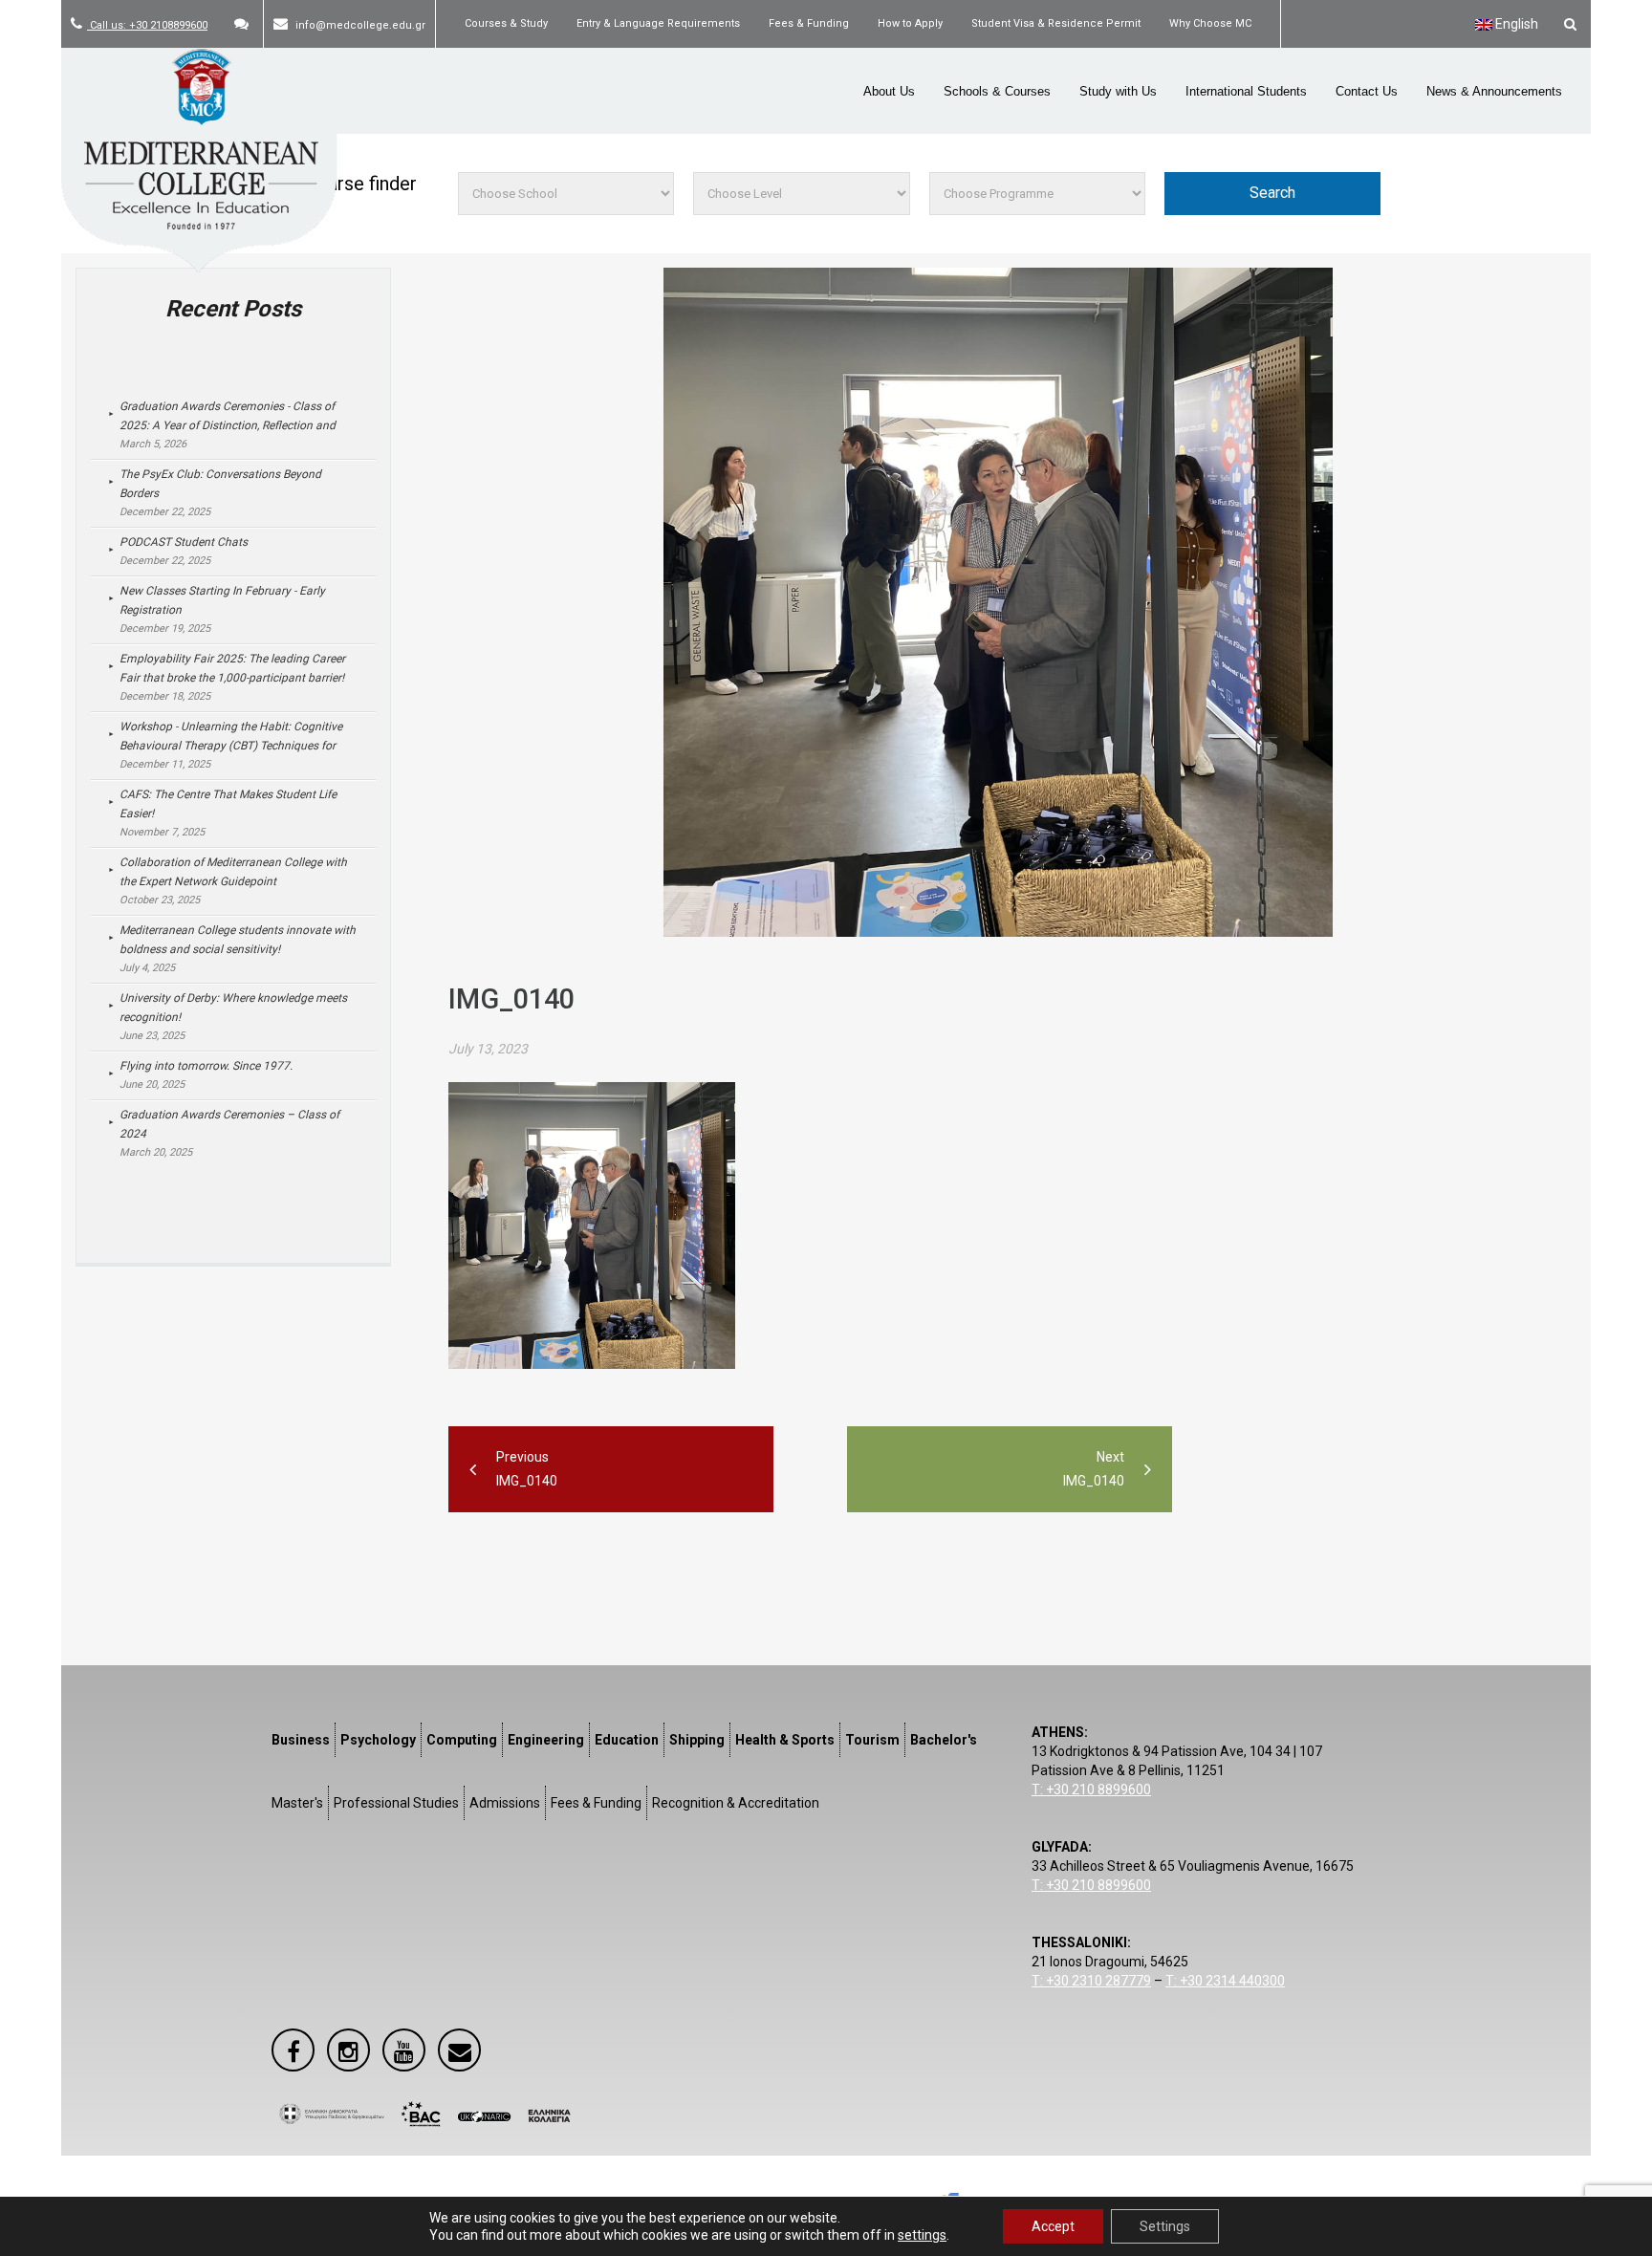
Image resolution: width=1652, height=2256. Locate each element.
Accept (1053, 2226)
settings (922, 2235)
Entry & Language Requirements (658, 23)
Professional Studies (396, 1803)
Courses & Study (506, 23)
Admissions (505, 1803)
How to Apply (910, 23)
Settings (1165, 2226)
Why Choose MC (1210, 23)
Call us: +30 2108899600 (147, 25)
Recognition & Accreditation (736, 1803)
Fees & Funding (809, 23)
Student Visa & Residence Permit (1056, 23)
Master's (297, 1803)
